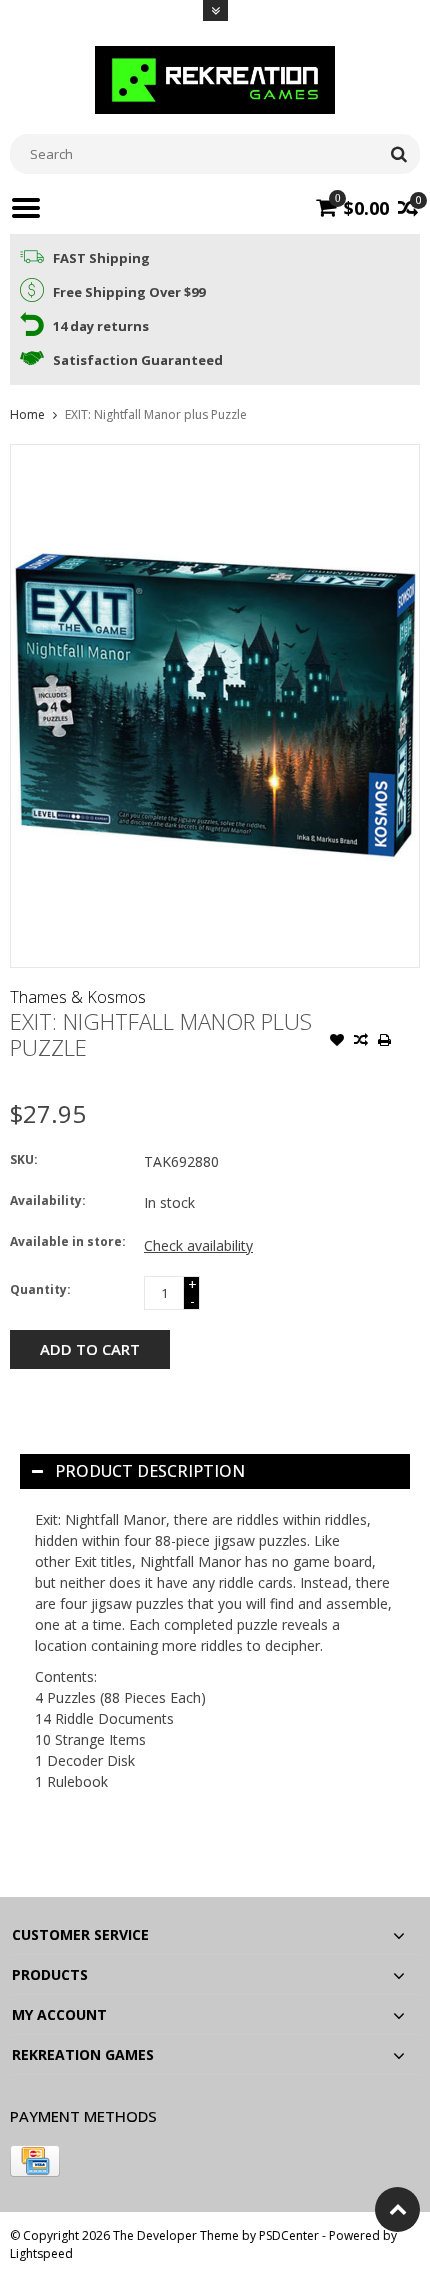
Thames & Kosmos (78, 997)
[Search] (398, 154)
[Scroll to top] (397, 2209)
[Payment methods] (35, 2161)
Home (27, 414)
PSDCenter (289, 2235)
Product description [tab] (150, 1471)
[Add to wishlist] (337, 1042)
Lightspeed (41, 2253)
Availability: (48, 1200)
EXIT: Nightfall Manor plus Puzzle (156, 414)
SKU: (24, 1159)
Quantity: (40, 1289)
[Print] (385, 1042)
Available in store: (68, 1241)
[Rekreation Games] (215, 78)
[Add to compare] (361, 1042)
